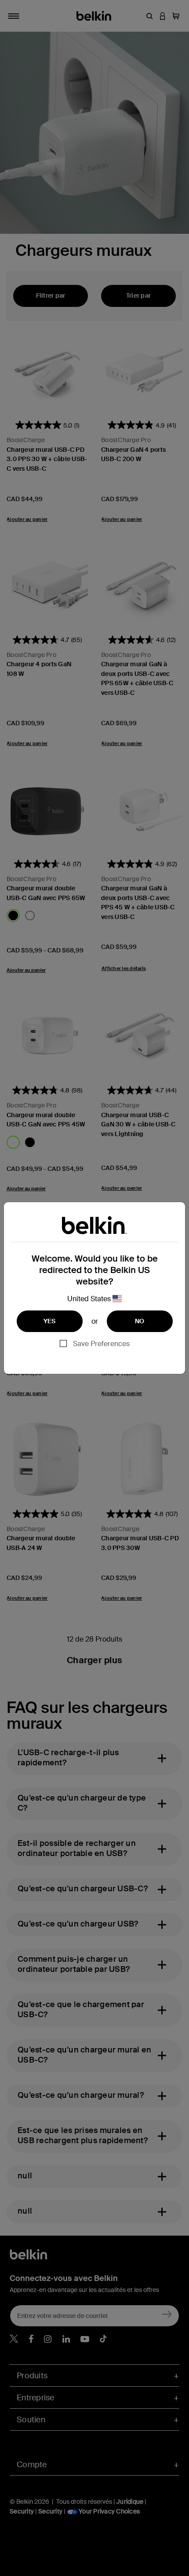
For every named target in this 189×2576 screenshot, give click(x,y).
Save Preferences (101, 1344)
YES (50, 1321)
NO (140, 1321)
